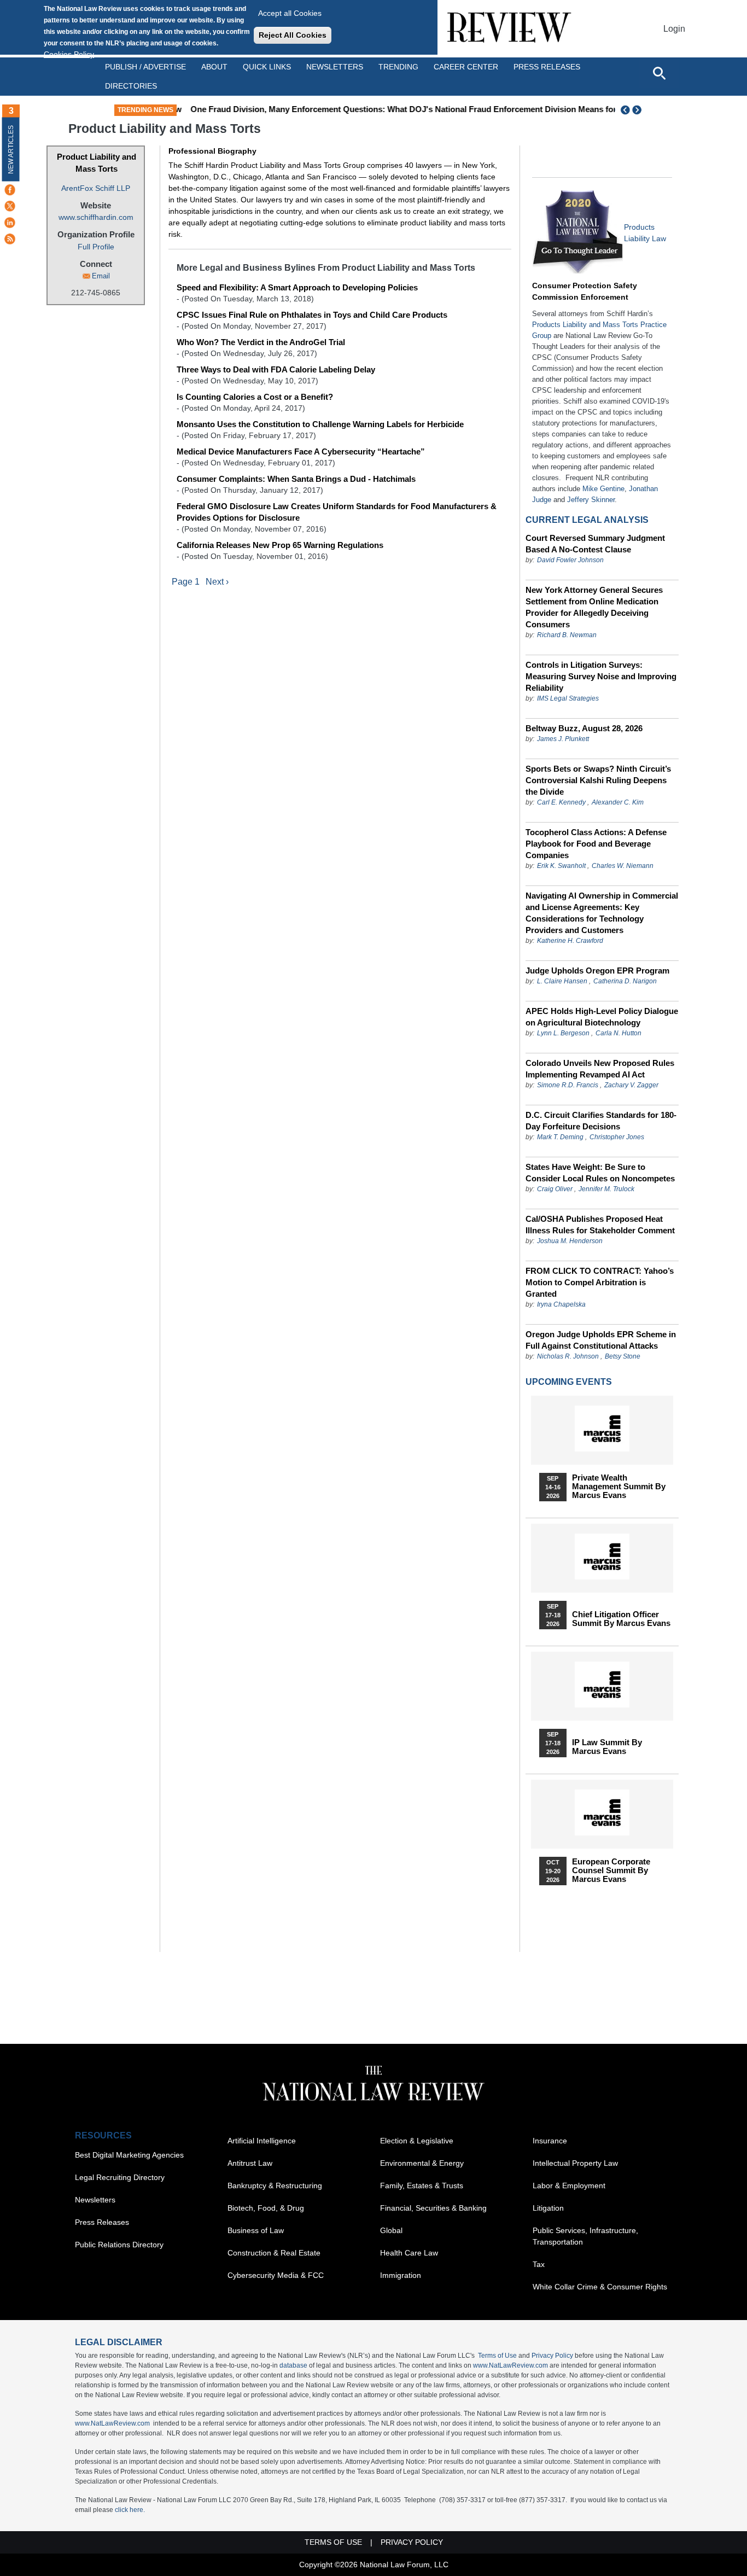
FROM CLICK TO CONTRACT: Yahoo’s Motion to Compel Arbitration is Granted (600, 1282)
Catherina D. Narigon (625, 981)
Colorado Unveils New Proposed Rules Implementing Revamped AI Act (600, 1069)
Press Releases (102, 2222)
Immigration (401, 2275)
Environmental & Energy (422, 2163)
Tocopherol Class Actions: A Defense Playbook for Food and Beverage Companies (596, 844)
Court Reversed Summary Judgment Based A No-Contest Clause (595, 544)
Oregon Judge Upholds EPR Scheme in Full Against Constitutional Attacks (601, 1340)
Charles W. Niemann (623, 866)
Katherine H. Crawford (570, 941)
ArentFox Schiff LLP (96, 188)
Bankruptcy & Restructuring (275, 2185)
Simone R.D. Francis (568, 1085)
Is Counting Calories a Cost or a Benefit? (255, 397)
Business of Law (256, 2230)
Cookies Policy (69, 54)
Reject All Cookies (293, 35)
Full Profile (96, 247)
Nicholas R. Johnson (568, 1356)
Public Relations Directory (119, 2245)
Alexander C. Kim (618, 802)
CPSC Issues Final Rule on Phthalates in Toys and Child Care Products (312, 315)
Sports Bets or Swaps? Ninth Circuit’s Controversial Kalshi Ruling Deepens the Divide (598, 780)
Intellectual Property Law (575, 2163)
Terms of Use (497, 2356)
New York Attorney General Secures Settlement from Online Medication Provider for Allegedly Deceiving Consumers (594, 607)
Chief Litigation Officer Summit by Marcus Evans (621, 1619)
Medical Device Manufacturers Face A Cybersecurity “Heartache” (301, 451)
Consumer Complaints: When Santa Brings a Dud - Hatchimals (296, 479)
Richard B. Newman (567, 635)
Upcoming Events (569, 1382)
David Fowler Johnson (570, 560)
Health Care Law (409, 2253)
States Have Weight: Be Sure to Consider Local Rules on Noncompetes (600, 1173)
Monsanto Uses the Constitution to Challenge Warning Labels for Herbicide (320, 424)
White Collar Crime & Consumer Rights (600, 2287)
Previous (626, 110)
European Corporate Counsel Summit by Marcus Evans (611, 1870)
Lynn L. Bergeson (563, 1033)
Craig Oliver (555, 1189)
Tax (539, 2264)
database (293, 2365)
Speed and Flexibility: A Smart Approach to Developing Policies (297, 287)
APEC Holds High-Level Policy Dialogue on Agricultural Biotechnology (602, 1017)
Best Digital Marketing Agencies (129, 2155)
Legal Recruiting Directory (120, 2177)
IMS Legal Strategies (568, 698)
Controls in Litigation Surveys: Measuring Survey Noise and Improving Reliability (601, 676)
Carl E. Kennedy (561, 802)
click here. (130, 2510)
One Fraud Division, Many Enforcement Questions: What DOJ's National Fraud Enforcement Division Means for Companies (419, 109)
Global (391, 2230)
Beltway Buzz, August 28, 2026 (584, 728)
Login (674, 29)
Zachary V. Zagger (631, 1085)
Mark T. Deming (560, 1137)
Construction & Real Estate (274, 2253)
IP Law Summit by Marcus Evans (607, 1747)
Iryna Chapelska (561, 1304)
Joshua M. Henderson (570, 1241)
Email (101, 276)
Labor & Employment (569, 2185)
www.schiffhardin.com (96, 217)
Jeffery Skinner (591, 500)
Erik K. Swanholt (561, 866)
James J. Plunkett (563, 739)
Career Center (466, 67)
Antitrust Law (250, 2163)
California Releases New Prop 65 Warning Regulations (280, 545)
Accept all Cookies (290, 13)
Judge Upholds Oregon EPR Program (597, 971)
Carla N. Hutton (618, 1033)
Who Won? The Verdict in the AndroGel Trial (261, 342)
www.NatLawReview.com (510, 2365)
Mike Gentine (603, 489)
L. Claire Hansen (562, 981)
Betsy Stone (623, 1356)
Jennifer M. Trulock (606, 1189)
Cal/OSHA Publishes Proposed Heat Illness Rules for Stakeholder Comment (600, 1225)
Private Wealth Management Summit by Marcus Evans (619, 1487)
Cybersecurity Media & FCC (276, 2275)
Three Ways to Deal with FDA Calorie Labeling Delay (276, 369)
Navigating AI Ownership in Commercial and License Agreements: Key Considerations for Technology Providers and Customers (602, 913)
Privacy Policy (552, 2356)
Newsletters (335, 67)
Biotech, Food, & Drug (266, 2208)
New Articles (11, 150)
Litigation (548, 2208)
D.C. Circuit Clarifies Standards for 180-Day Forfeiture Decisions (601, 1121)
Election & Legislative (417, 2141)
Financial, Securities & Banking (433, 2208)
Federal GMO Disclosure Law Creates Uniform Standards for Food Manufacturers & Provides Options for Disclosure (337, 512)
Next (638, 110)
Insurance (550, 2141)
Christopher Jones (617, 1137)
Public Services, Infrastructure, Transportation (585, 2236)
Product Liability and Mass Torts (97, 163)
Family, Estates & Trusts (422, 2185)
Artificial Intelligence (262, 2141)
